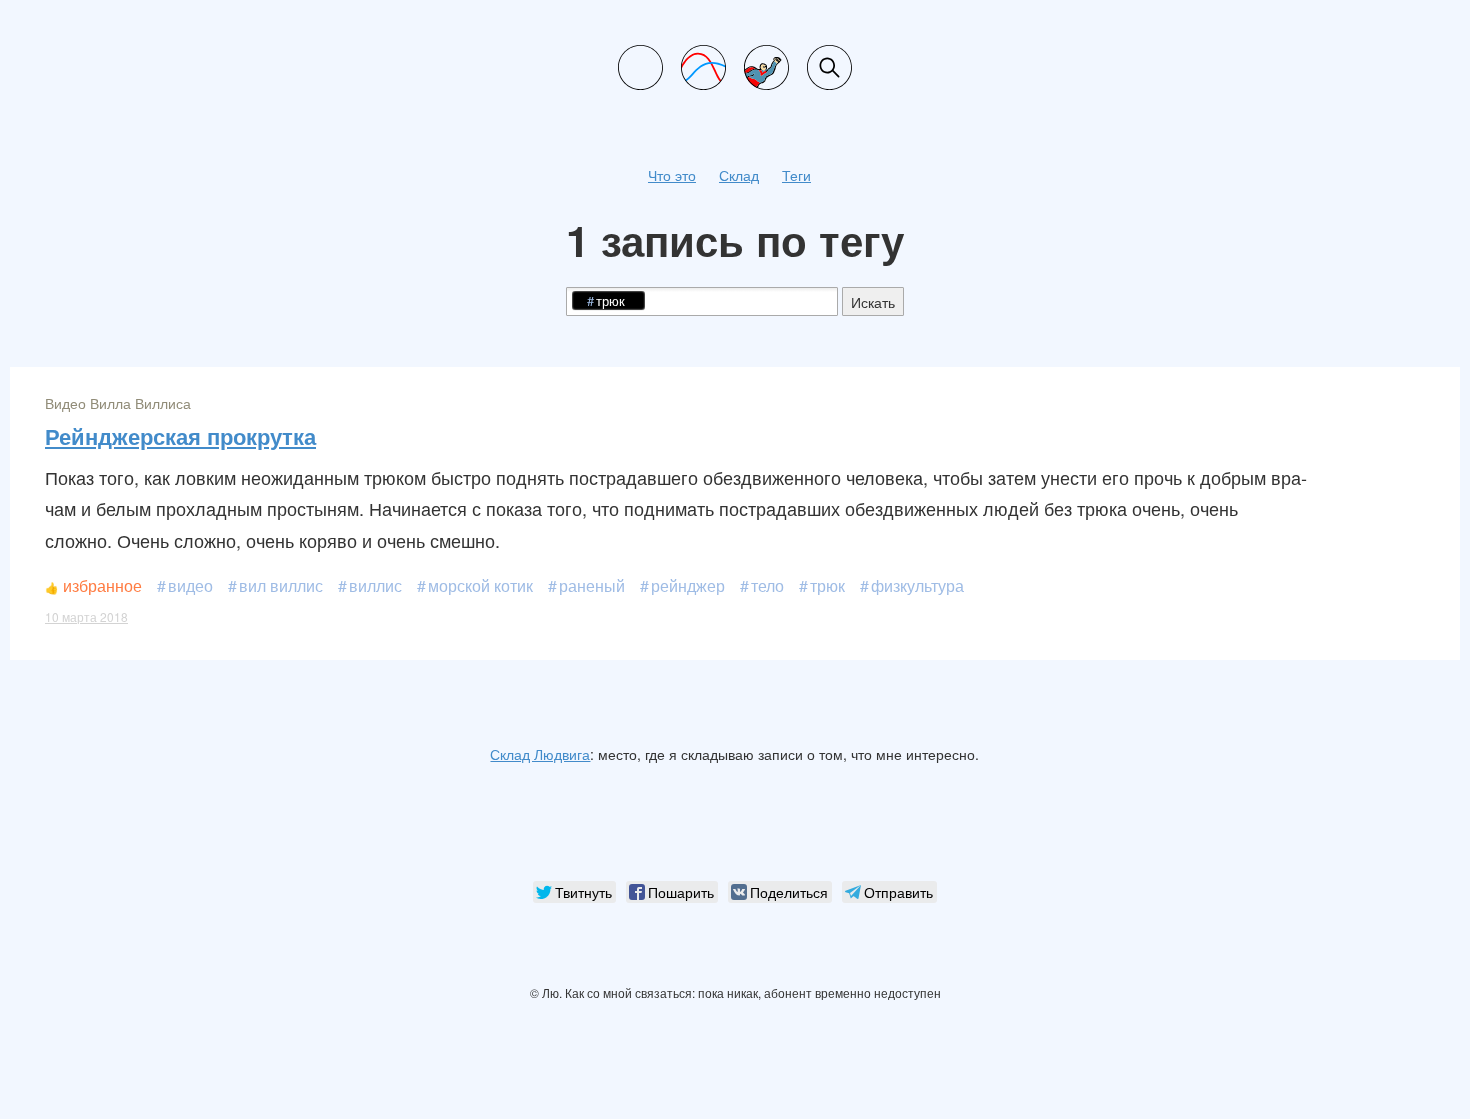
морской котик (480, 585)
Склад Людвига (540, 754)
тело (767, 585)
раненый (592, 585)
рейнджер (688, 585)
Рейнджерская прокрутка (180, 436)
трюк (827, 585)
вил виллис (281, 585)
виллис (375, 585)
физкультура (917, 585)
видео (190, 585)
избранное (102, 585)
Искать (873, 302)
